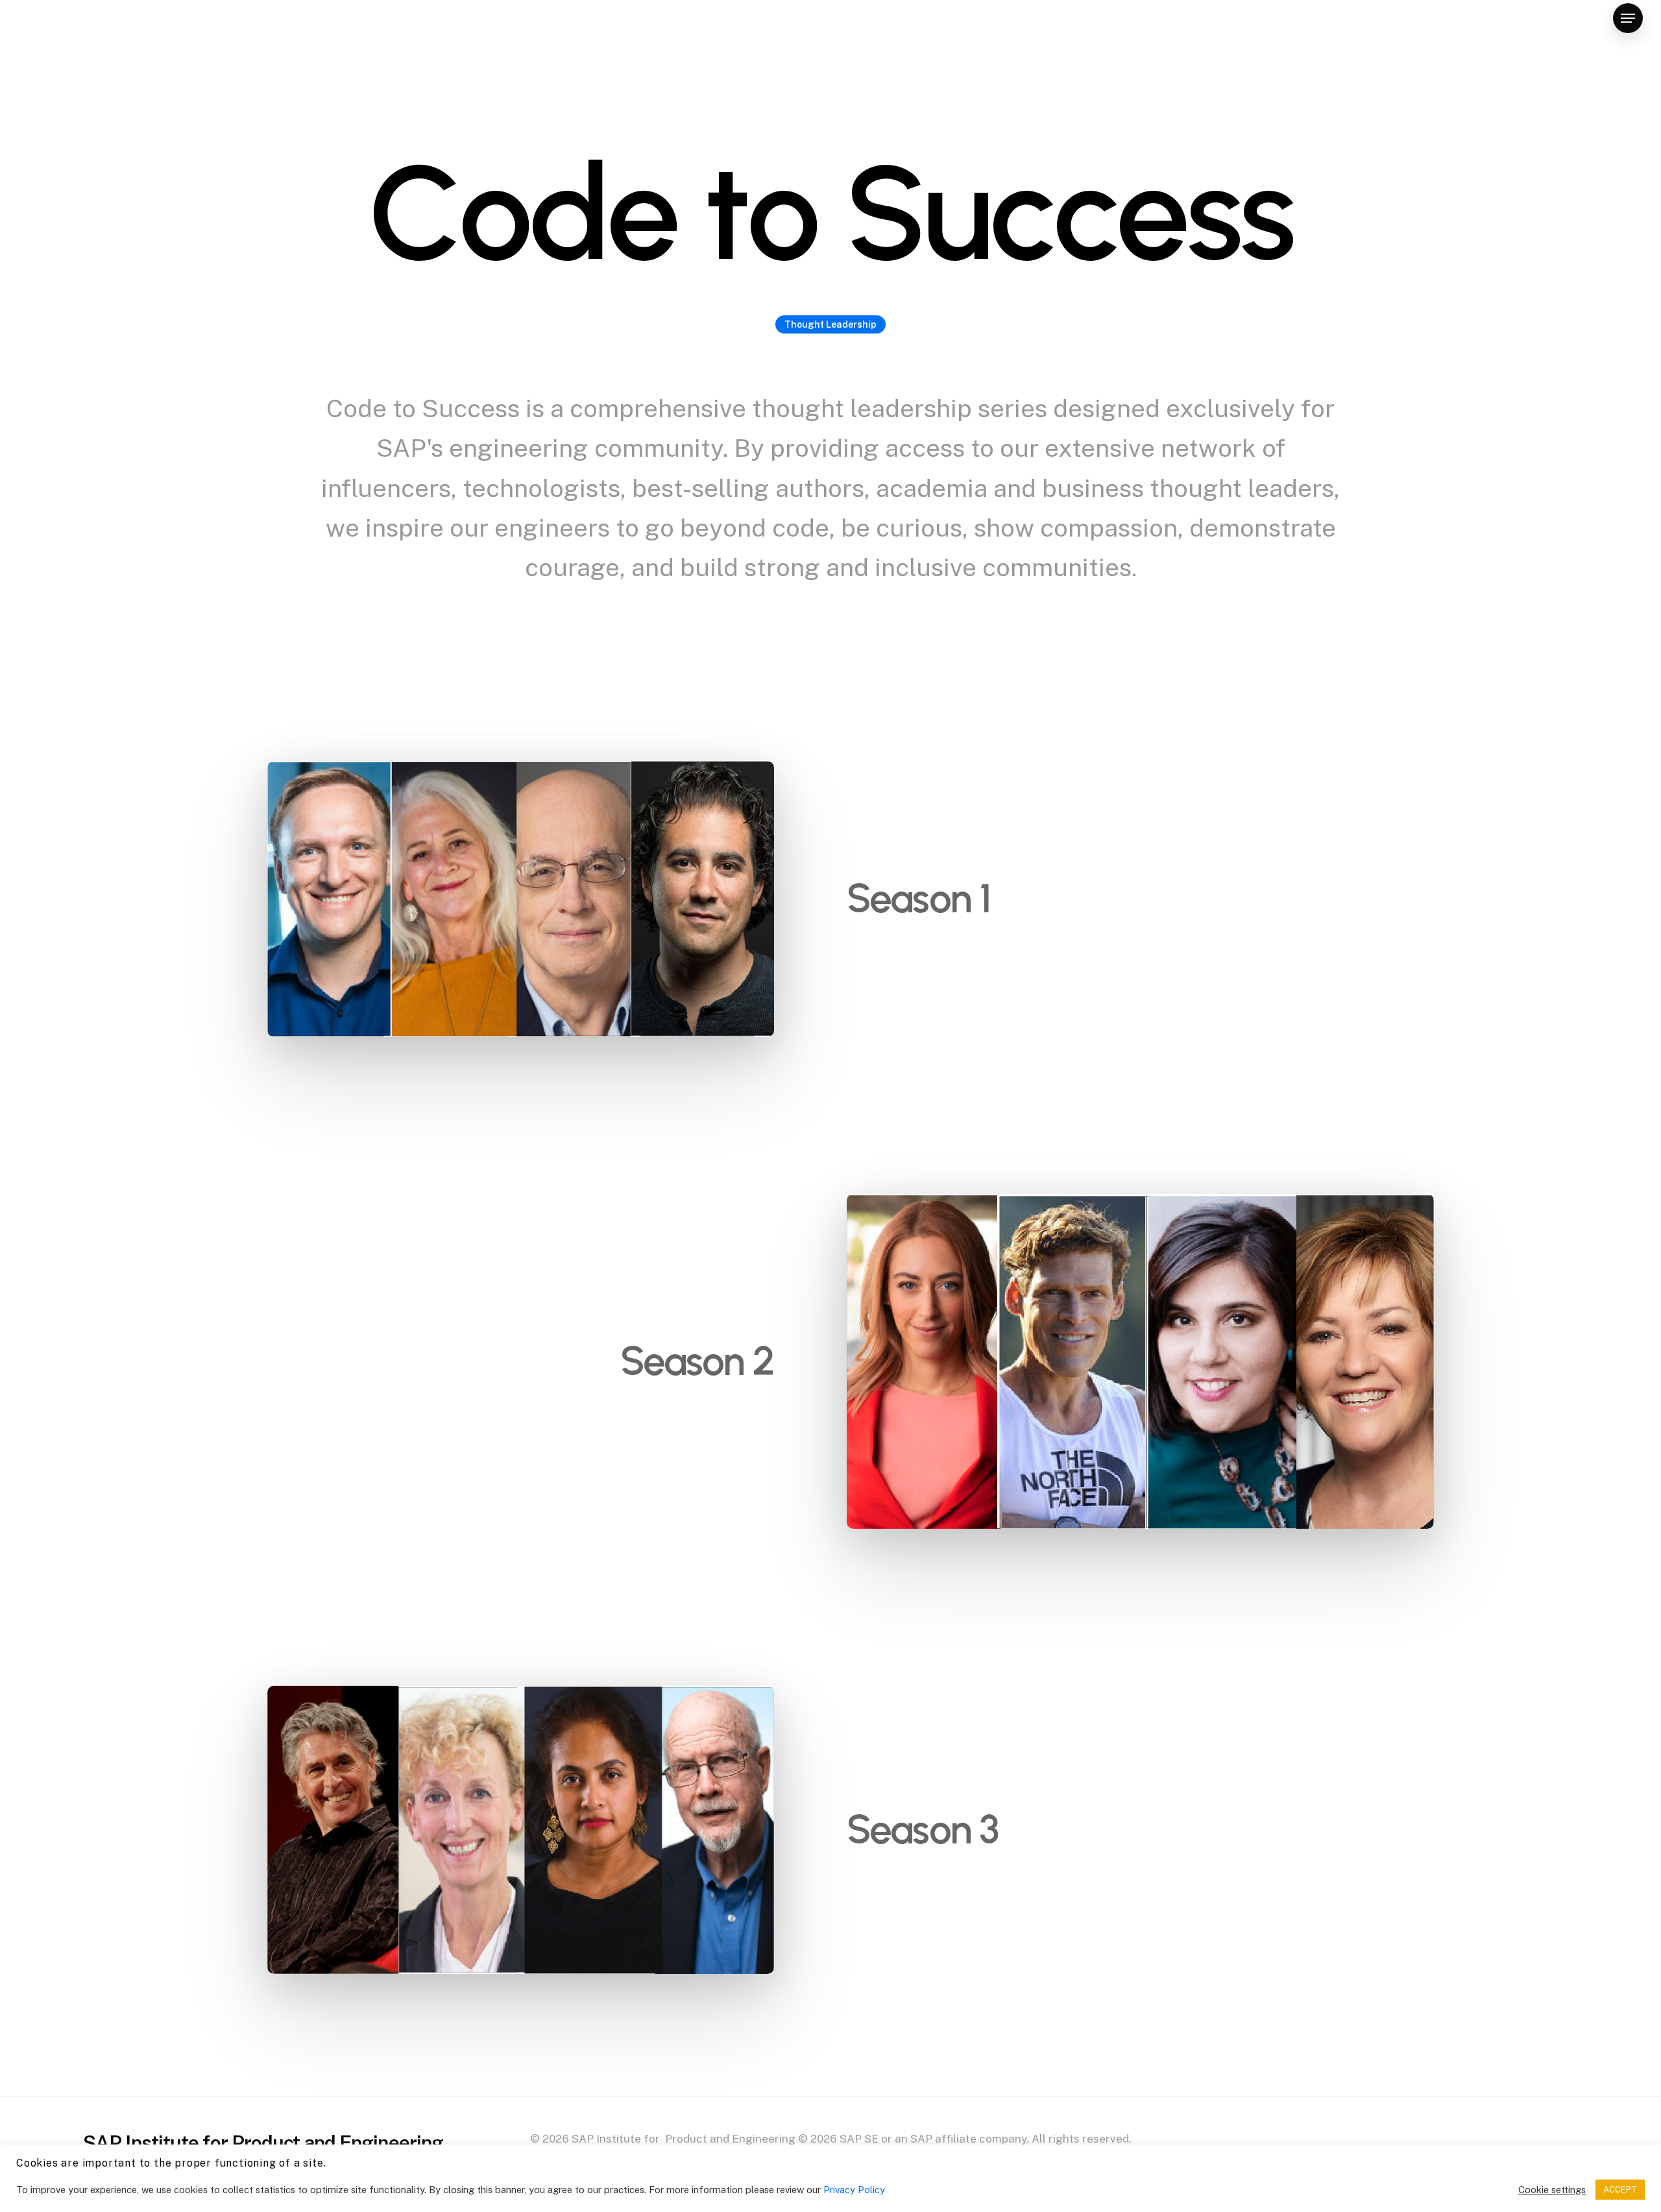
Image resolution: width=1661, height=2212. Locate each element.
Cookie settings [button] (1552, 2190)
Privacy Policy (854, 2190)
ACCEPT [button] (1620, 2190)
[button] (1628, 18)
